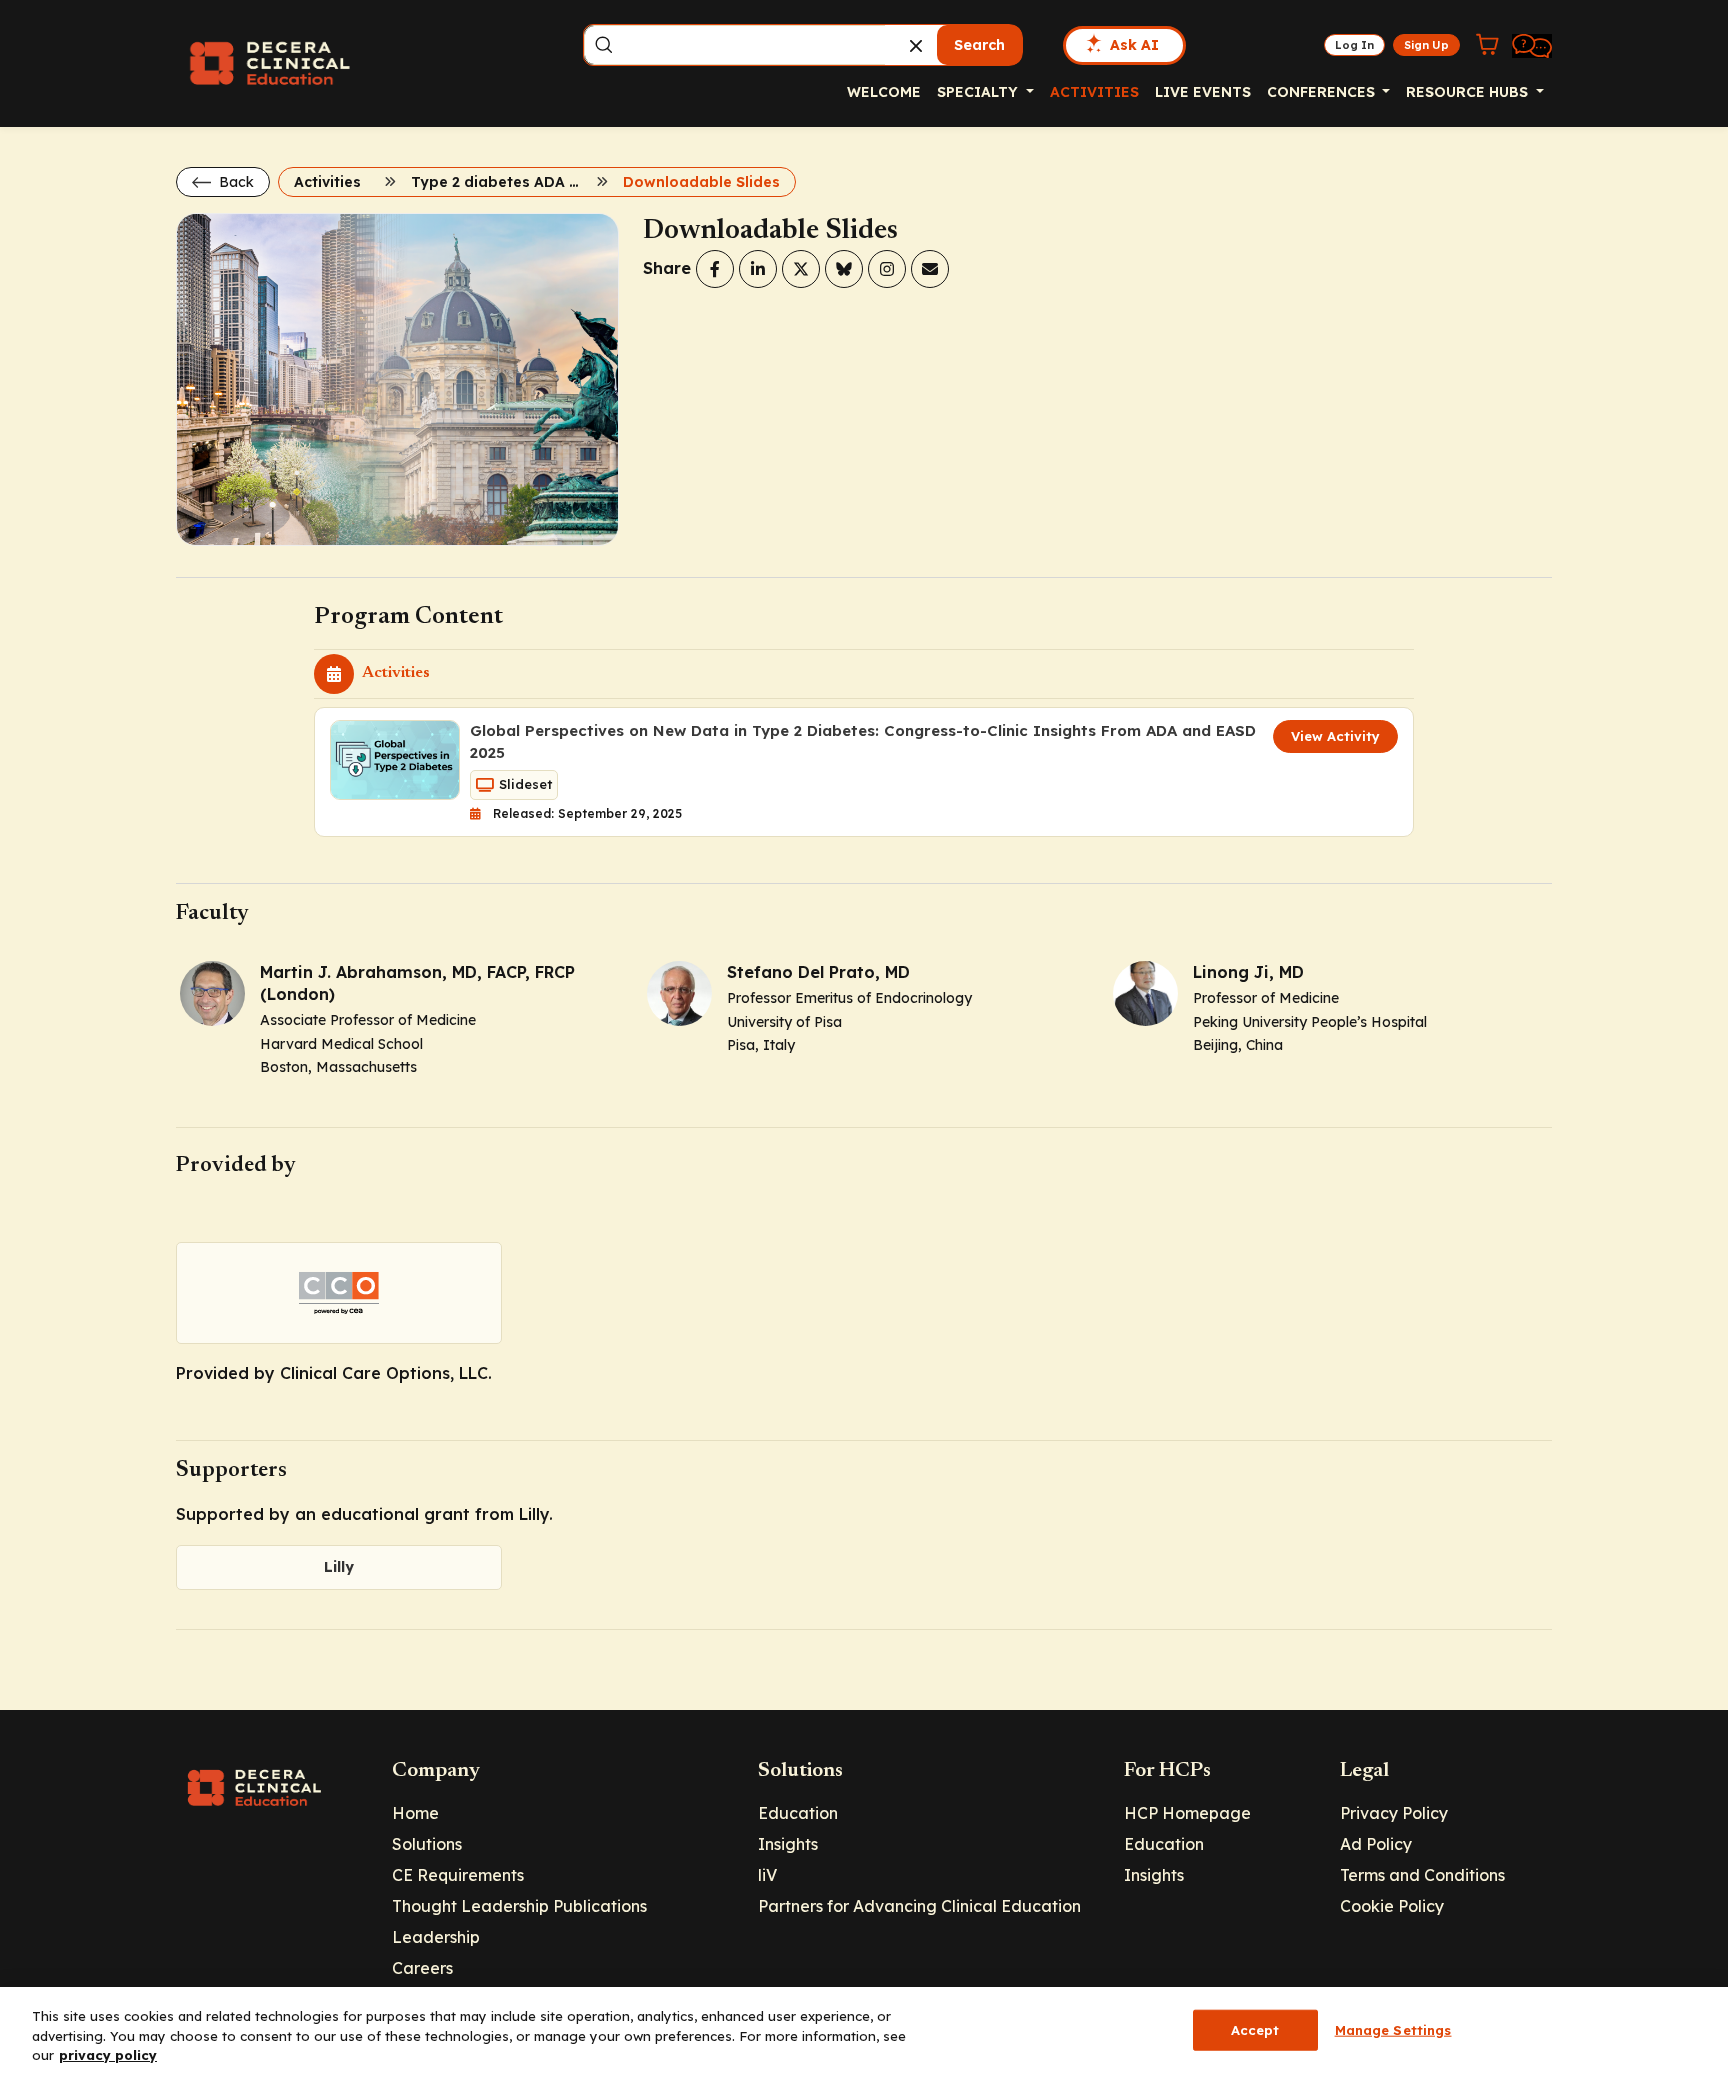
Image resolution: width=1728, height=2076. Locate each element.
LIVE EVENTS (1203, 92)
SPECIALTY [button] (979, 92)
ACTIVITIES (1094, 92)
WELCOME (884, 92)
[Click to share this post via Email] (930, 269)
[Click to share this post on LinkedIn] (758, 269)
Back (234, 182)
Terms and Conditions (1422, 1875)
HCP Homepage (1187, 1813)
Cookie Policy (1392, 1906)
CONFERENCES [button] (1323, 92)
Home (415, 1813)
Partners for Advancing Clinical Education (919, 1906)
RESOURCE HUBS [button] (1469, 92)
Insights (788, 1844)
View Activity (1335, 736)
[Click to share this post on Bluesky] (844, 269)
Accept (1255, 2029)
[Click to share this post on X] (801, 269)
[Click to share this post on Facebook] (715, 269)
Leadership (436, 1937)
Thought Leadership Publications (519, 1906)
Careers (422, 1968)
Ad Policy (1376, 1844)
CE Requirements (458, 1875)
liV (767, 1875)
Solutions (427, 1844)
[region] (864, 2031)
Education (798, 1813)
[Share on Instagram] (887, 269)
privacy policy (108, 2055)
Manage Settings (1393, 2029)
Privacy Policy (1394, 1813)
